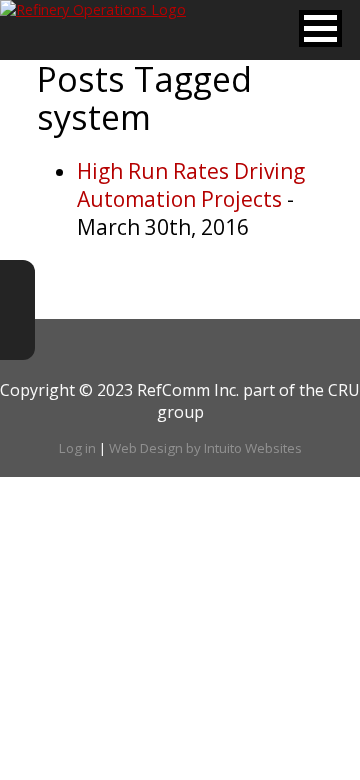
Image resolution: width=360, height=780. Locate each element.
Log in (77, 448)
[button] (320, 28)
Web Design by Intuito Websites (205, 448)
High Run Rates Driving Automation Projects (191, 185)
